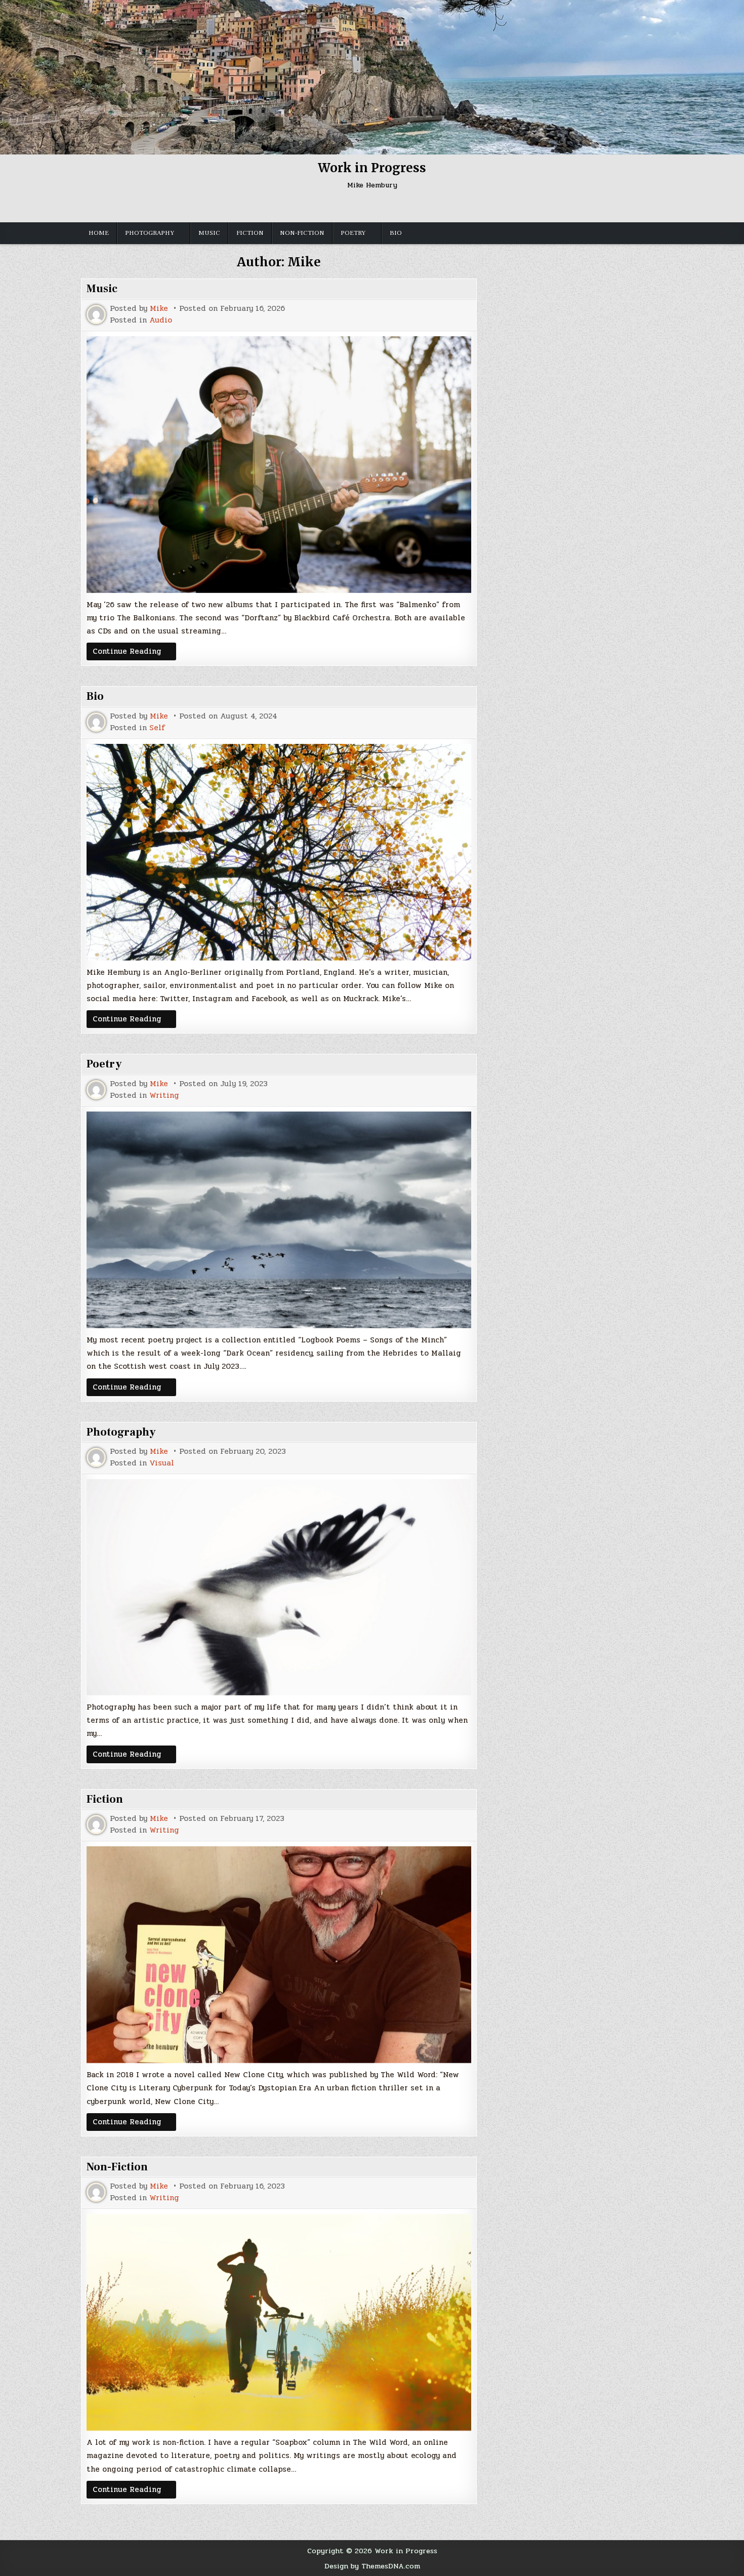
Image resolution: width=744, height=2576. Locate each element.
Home (99, 233)
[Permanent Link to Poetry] (279, 1220)
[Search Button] (454, 206)
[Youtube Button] (363, 206)
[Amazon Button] (399, 206)
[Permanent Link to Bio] (279, 852)
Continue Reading (134, 651)
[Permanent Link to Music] (279, 465)
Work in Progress (372, 168)
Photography (150, 233)
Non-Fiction (302, 233)
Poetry (353, 233)
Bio (396, 233)
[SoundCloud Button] (381, 206)
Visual (162, 1463)
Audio (161, 320)
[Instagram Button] (326, 206)
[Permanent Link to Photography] (279, 1587)
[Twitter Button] (290, 206)
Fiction (250, 233)
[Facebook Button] (308, 206)
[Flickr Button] (345, 206)
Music (209, 233)
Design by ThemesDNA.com (372, 2566)
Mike (159, 309)
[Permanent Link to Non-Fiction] (279, 2322)
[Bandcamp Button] (436, 206)
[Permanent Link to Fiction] (279, 1955)
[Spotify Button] (418, 206)
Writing (164, 1096)
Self (157, 728)
